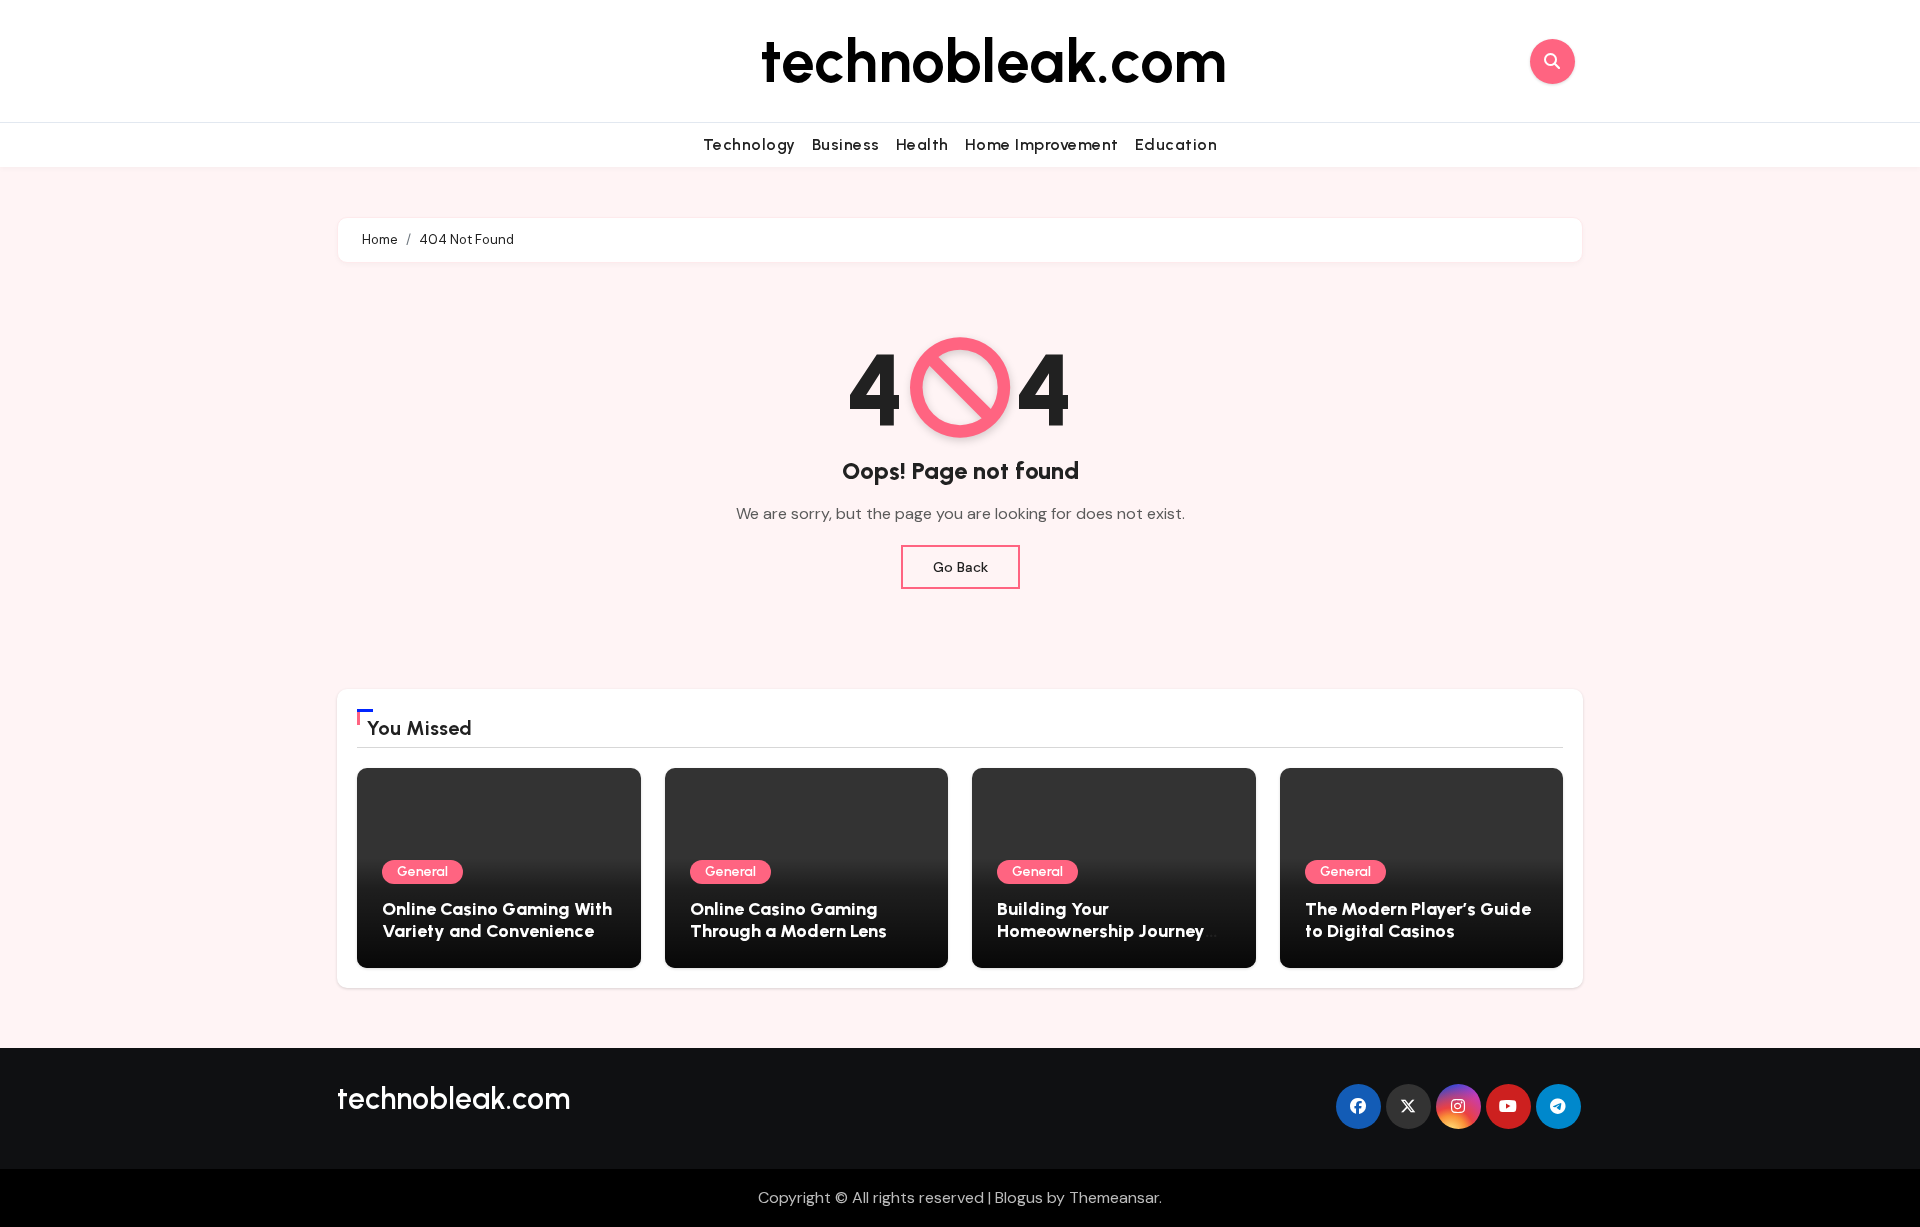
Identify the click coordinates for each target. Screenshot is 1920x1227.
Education (1176, 144)
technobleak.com (993, 61)
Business (846, 144)
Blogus (1019, 1197)
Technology (749, 144)
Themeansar (1114, 1197)
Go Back (960, 567)
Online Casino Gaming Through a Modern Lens (788, 920)
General (422, 871)
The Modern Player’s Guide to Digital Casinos (1418, 920)
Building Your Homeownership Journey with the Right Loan (1101, 930)
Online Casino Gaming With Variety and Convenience (497, 920)
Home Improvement (1042, 144)
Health (922, 144)
